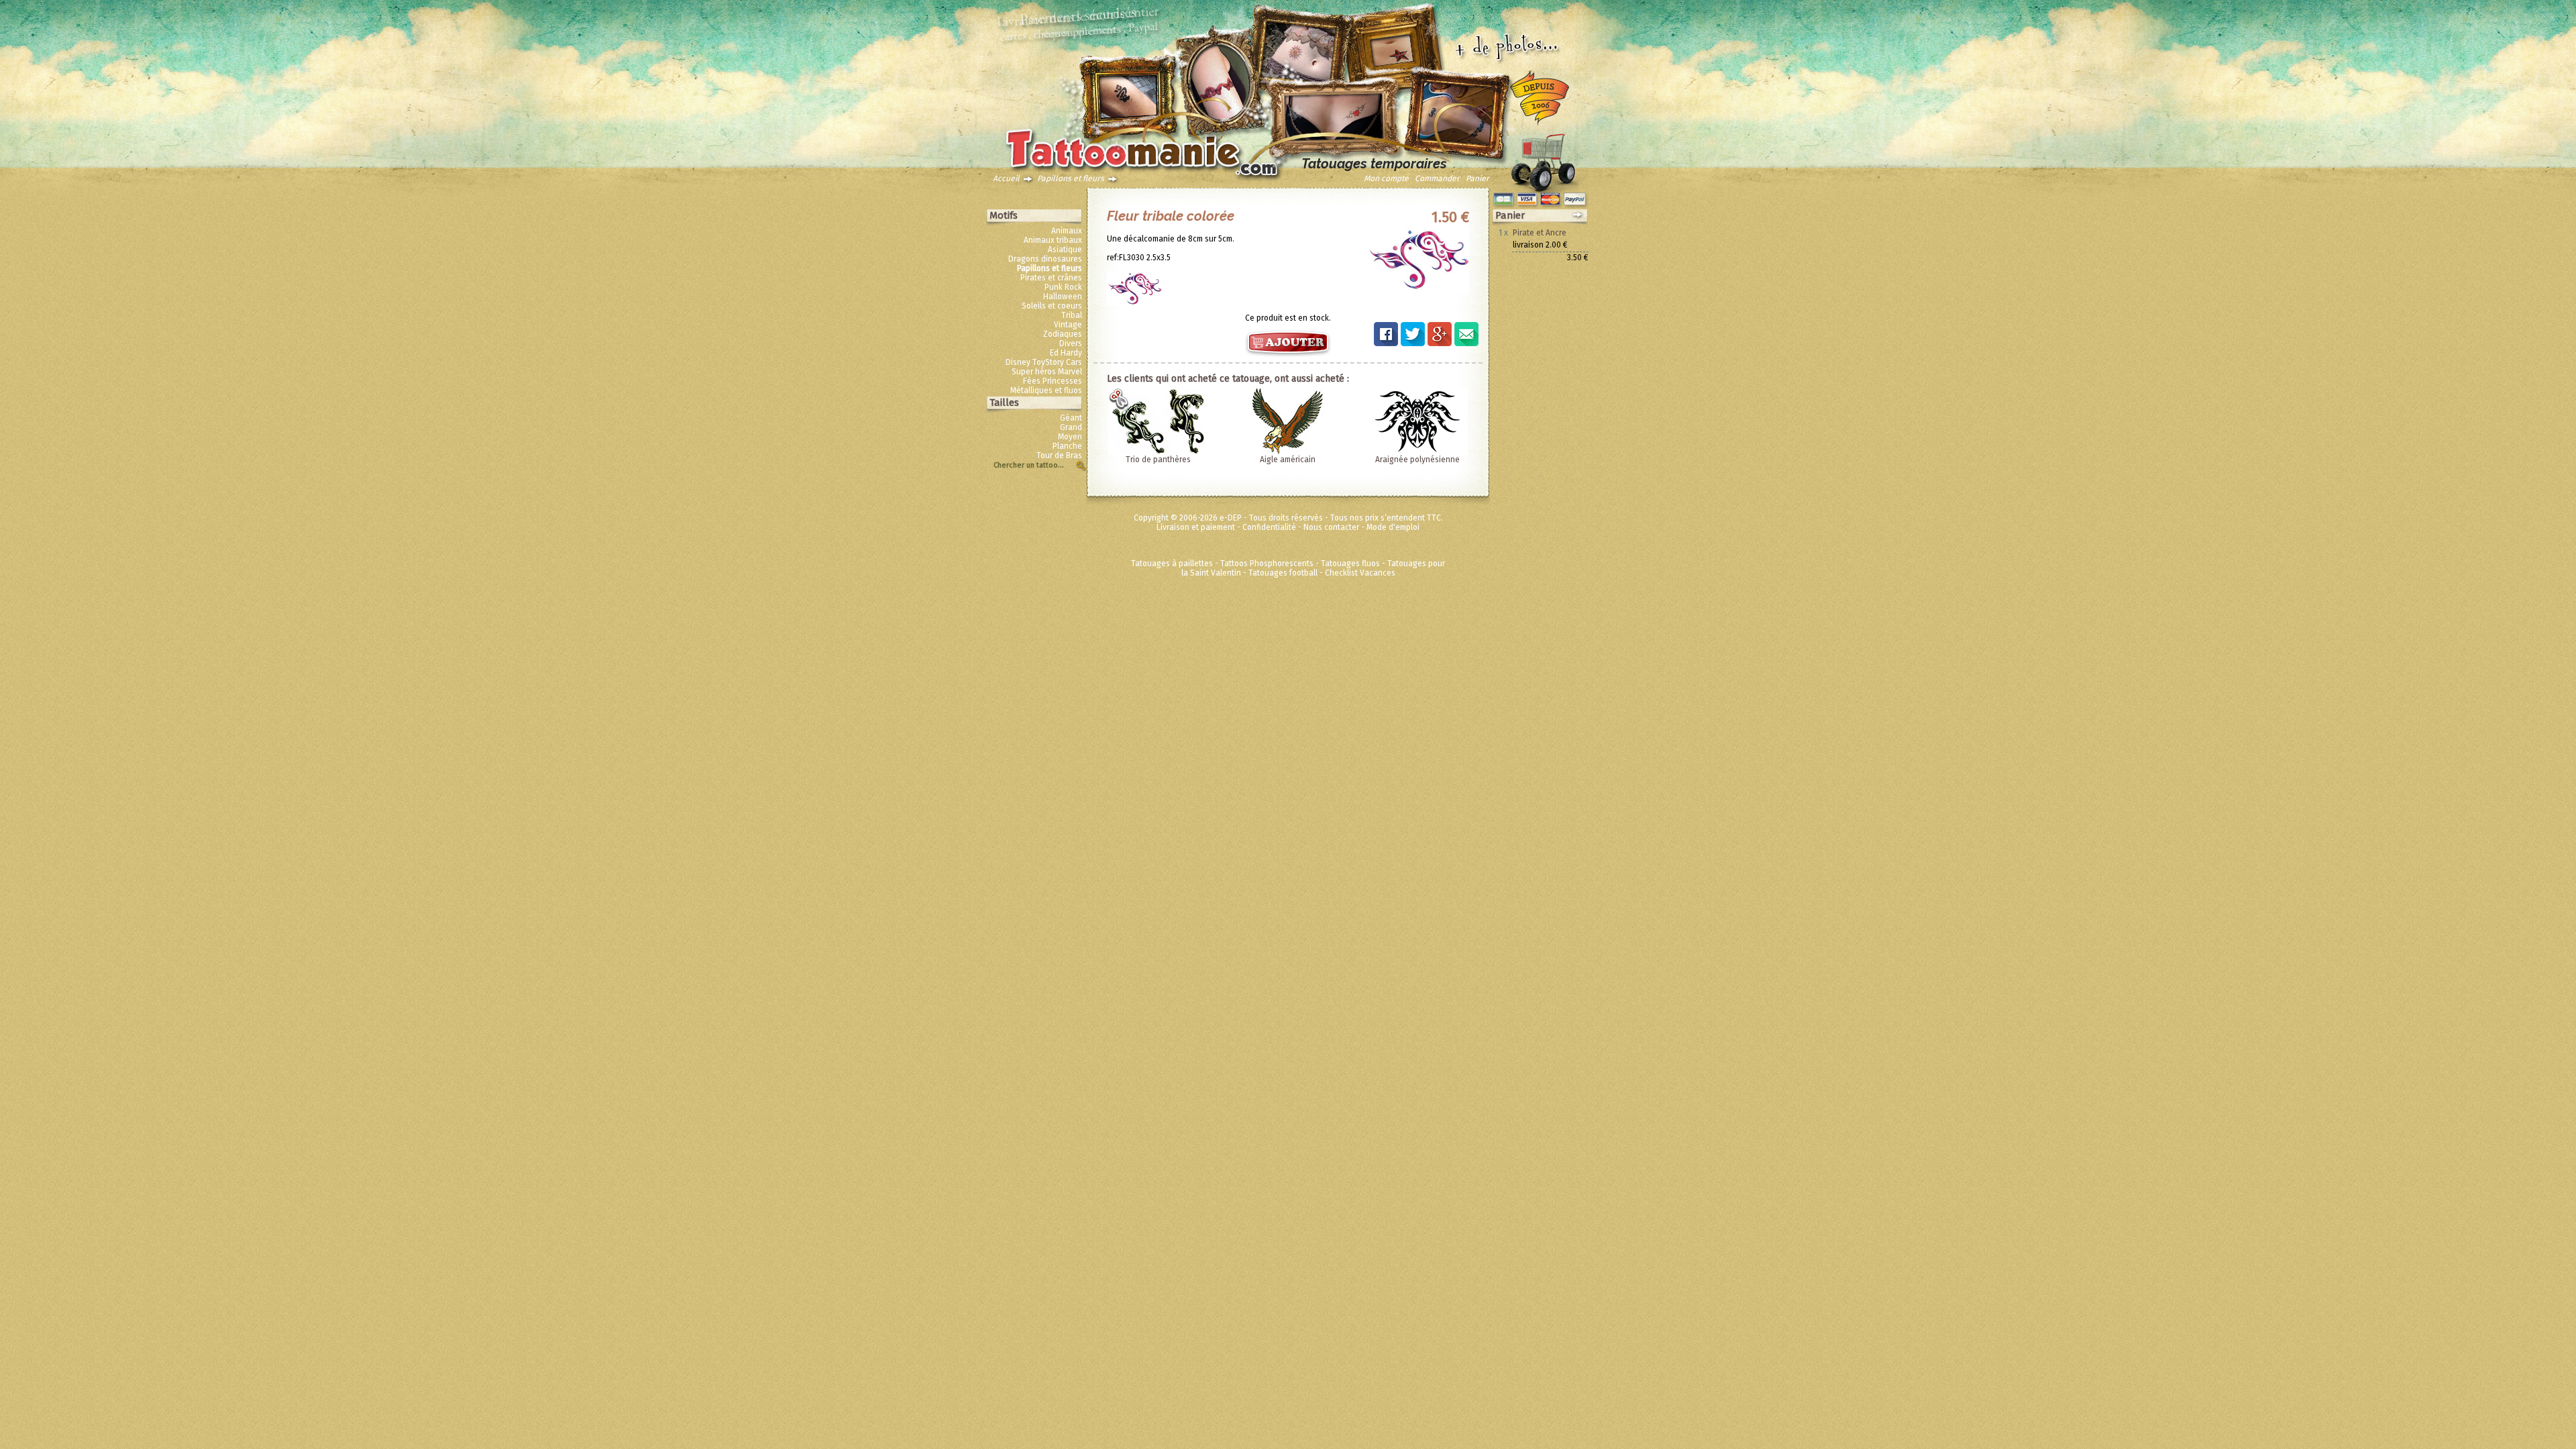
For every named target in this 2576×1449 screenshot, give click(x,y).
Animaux (1067, 231)
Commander (1437, 178)
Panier (1478, 178)
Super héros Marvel (1047, 372)
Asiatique (1065, 250)
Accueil (1006, 178)
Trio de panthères (1158, 460)
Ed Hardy (1066, 353)
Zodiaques (1063, 334)
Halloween (1063, 297)
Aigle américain (1288, 460)
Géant (1071, 418)
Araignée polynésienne (1417, 460)
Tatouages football (1283, 573)
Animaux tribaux (1053, 240)
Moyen (1070, 437)
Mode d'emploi (1393, 527)
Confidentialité (1269, 527)
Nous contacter (1331, 527)
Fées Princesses (1053, 381)
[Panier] (1543, 159)
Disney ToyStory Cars (1044, 362)
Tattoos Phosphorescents (1267, 563)
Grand (1071, 427)
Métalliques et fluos (1046, 390)
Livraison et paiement (1196, 527)
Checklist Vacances (1360, 573)
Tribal (1072, 315)
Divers (1071, 343)
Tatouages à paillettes (1172, 563)
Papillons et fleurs (1071, 178)
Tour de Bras (1059, 455)
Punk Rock (1063, 287)
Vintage (1068, 325)
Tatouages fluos (1350, 563)
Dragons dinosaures (1045, 259)
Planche (1067, 446)
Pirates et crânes (1051, 278)
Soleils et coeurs (1052, 306)
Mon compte (1386, 178)
